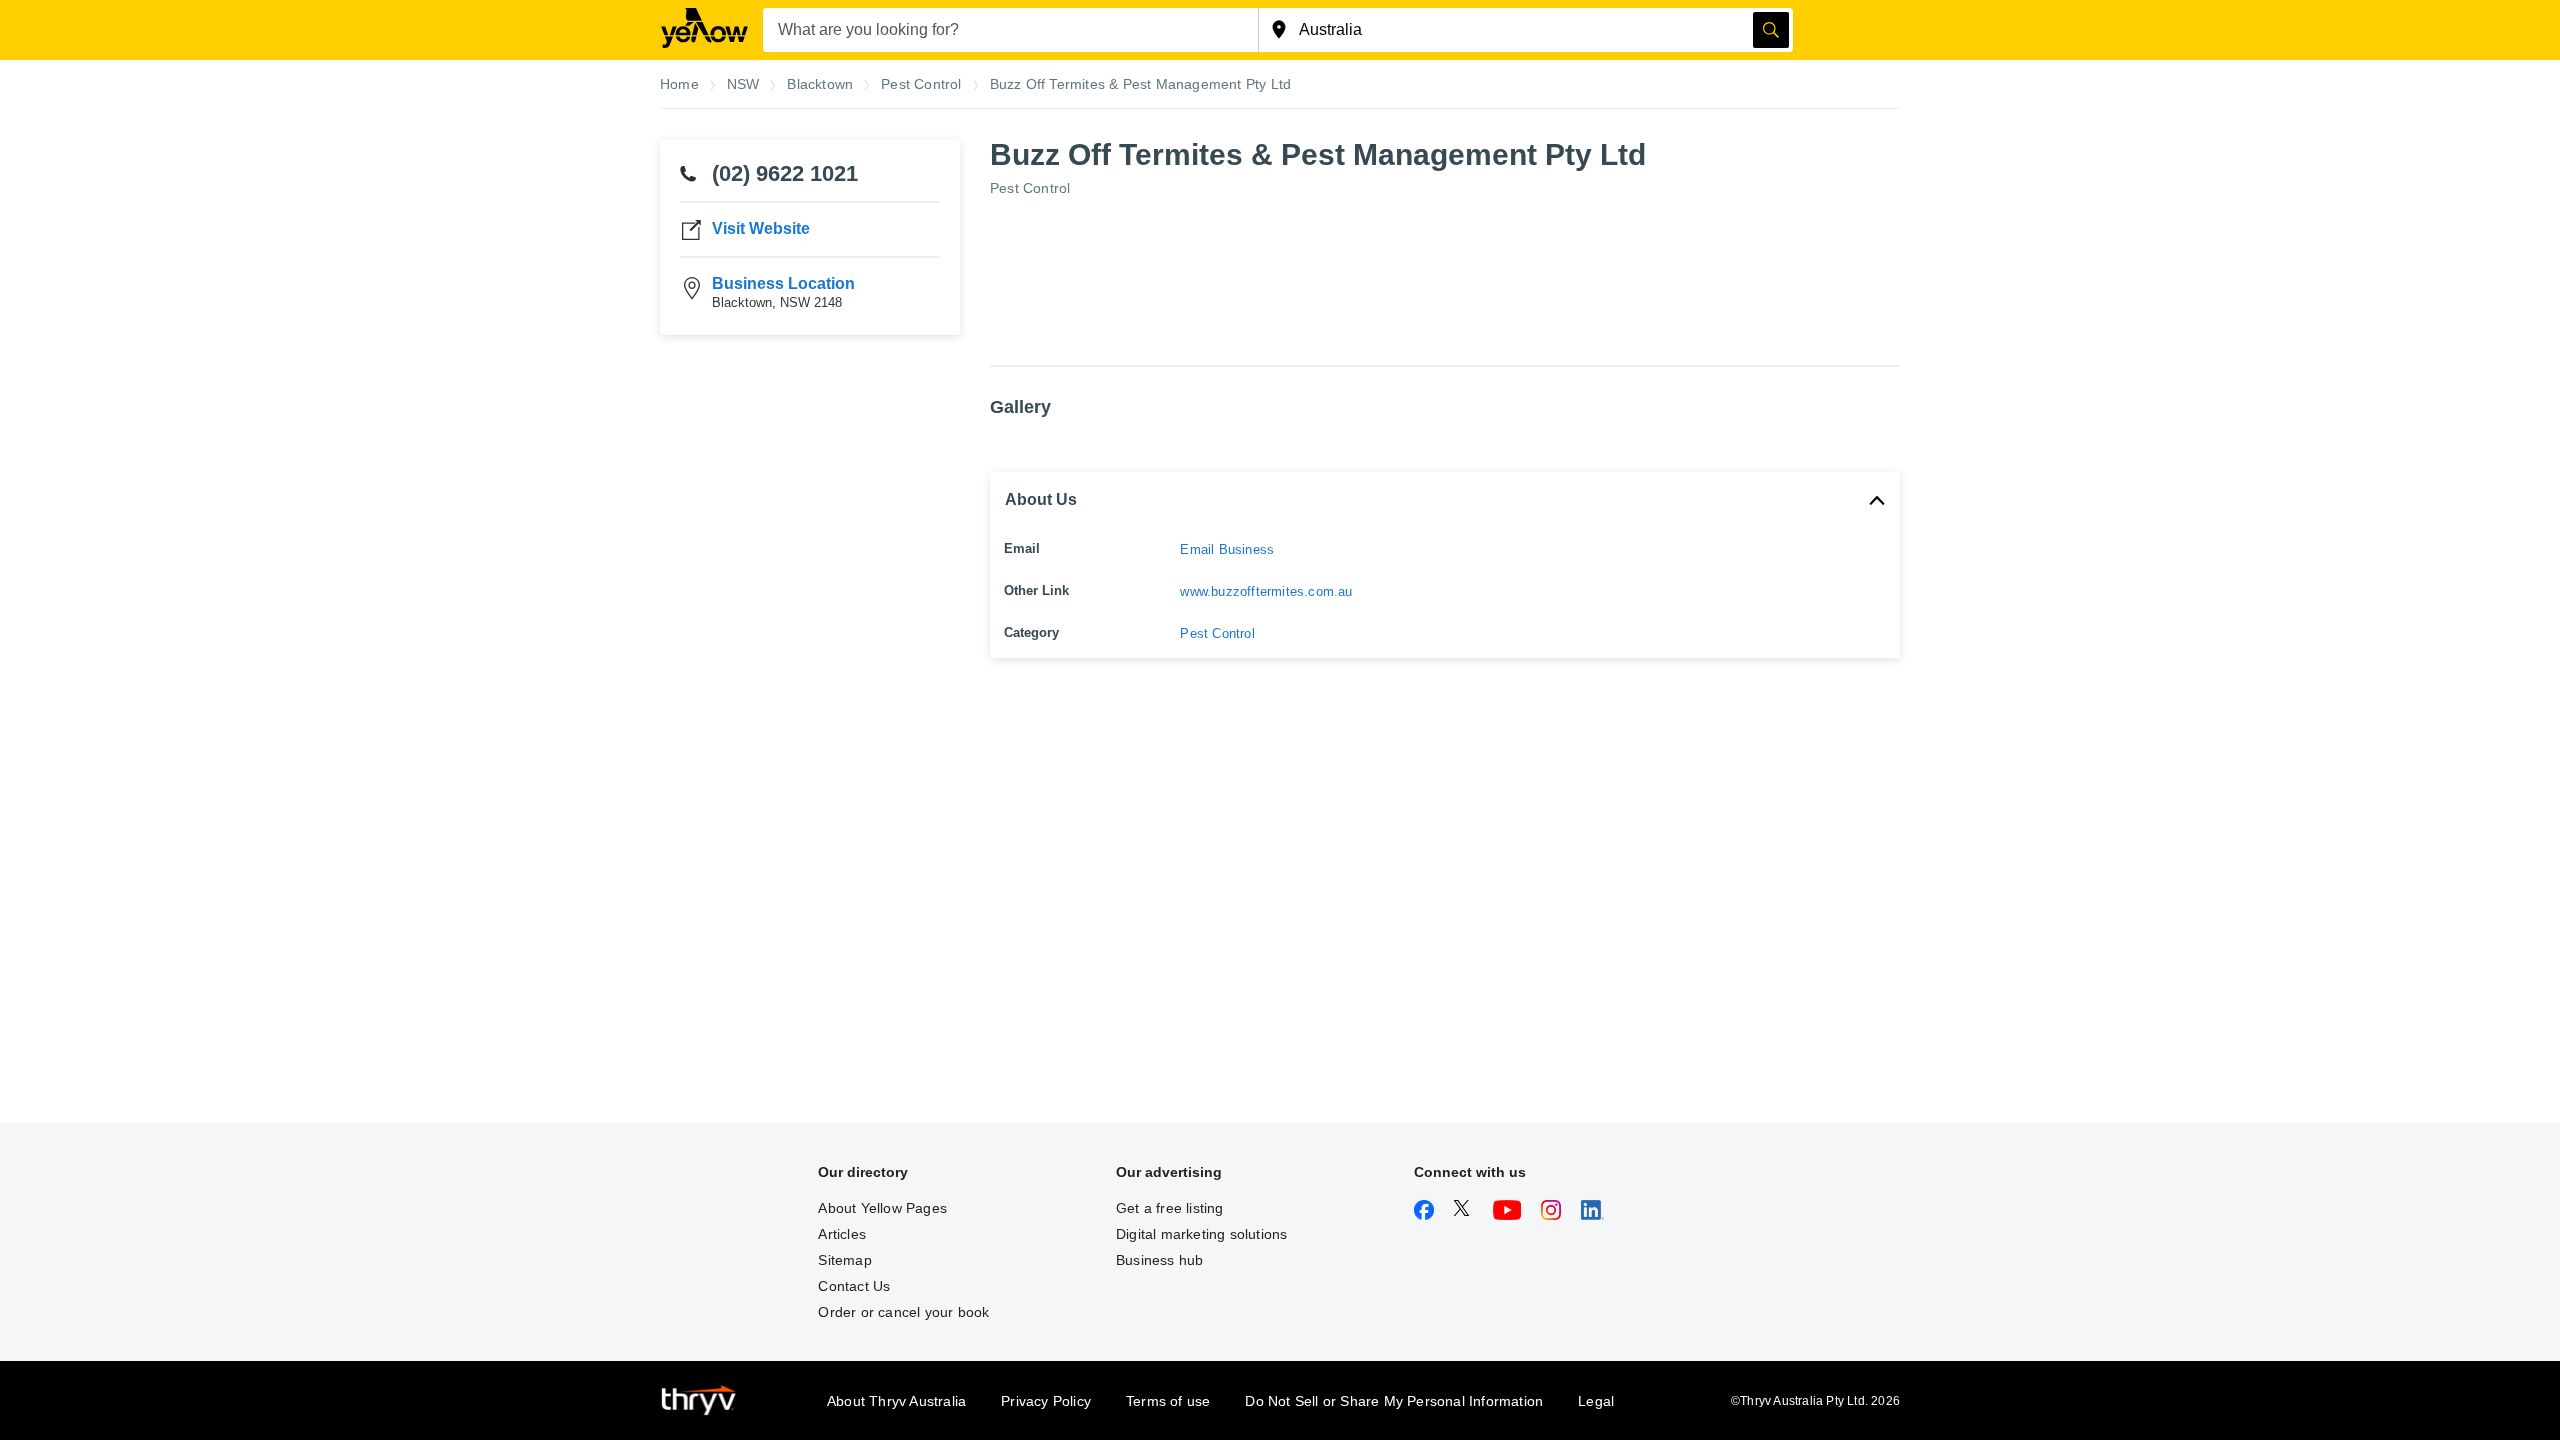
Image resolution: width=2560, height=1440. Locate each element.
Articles (842, 1234)
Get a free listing (1170, 1208)
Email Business (1227, 549)
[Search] (1771, 30)
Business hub (1159, 1260)
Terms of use (1168, 1401)
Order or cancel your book (903, 1312)
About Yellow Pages (882, 1208)
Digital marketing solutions (1201, 1234)
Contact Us (854, 1286)
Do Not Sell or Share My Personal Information (1394, 1401)
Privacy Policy (1046, 1401)
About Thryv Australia (896, 1401)
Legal (1596, 1401)
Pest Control (1030, 188)
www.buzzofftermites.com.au (1266, 591)
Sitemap (844, 1260)
